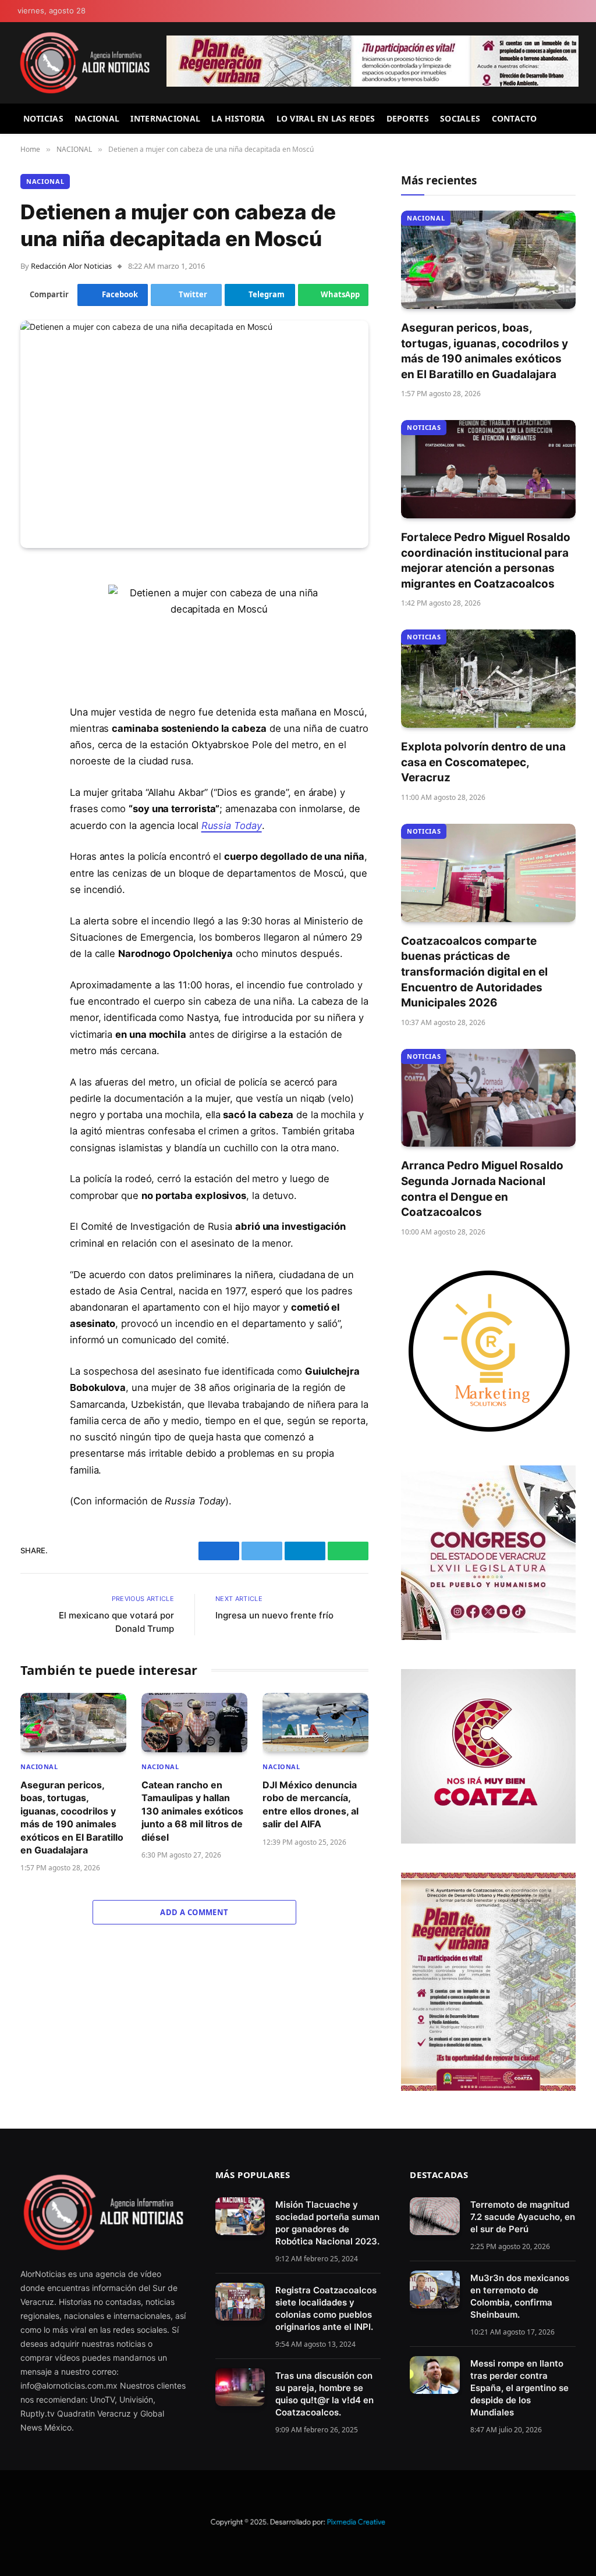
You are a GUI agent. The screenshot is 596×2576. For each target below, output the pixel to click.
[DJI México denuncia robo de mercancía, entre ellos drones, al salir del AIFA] (315, 1723)
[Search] (574, 119)
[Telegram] (32, 664)
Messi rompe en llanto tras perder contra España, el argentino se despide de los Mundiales (519, 2388)
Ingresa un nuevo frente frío (274, 1615)
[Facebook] (32, 605)
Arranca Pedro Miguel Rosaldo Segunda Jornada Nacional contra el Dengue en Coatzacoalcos (482, 1189)
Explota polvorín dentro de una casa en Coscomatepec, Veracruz (483, 762)
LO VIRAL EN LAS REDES (326, 118)
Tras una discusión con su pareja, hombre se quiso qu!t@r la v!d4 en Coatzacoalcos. (324, 2394)
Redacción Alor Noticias (71, 266)
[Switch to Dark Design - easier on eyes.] (573, 11)
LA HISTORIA (238, 118)
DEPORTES (408, 118)
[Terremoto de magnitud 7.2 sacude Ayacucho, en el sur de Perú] (434, 2216)
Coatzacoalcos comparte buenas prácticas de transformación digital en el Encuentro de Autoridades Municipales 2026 (474, 972)
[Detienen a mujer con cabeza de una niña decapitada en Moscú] (194, 434)
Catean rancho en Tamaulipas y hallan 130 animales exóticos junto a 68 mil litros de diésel (192, 1811)
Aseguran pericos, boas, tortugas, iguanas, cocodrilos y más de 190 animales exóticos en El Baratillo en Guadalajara (72, 1817)
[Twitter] (32, 635)
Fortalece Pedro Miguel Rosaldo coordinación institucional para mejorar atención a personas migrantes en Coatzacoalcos (486, 561)
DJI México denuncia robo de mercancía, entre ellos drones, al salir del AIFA (311, 1804)
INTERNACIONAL (165, 118)
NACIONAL (97, 118)
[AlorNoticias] (85, 63)
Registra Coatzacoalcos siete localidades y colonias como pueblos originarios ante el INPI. (326, 2308)
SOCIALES (460, 118)
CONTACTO (515, 118)
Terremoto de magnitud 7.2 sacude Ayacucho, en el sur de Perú (523, 2217)
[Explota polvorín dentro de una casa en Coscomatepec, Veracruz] (488, 679)
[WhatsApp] (32, 694)
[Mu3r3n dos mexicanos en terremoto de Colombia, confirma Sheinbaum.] (434, 2290)
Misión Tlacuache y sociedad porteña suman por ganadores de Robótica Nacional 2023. (327, 2223)
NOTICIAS (43, 118)
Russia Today (232, 826)
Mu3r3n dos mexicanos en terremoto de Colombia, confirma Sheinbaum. (520, 2296)
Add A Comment (194, 1912)
